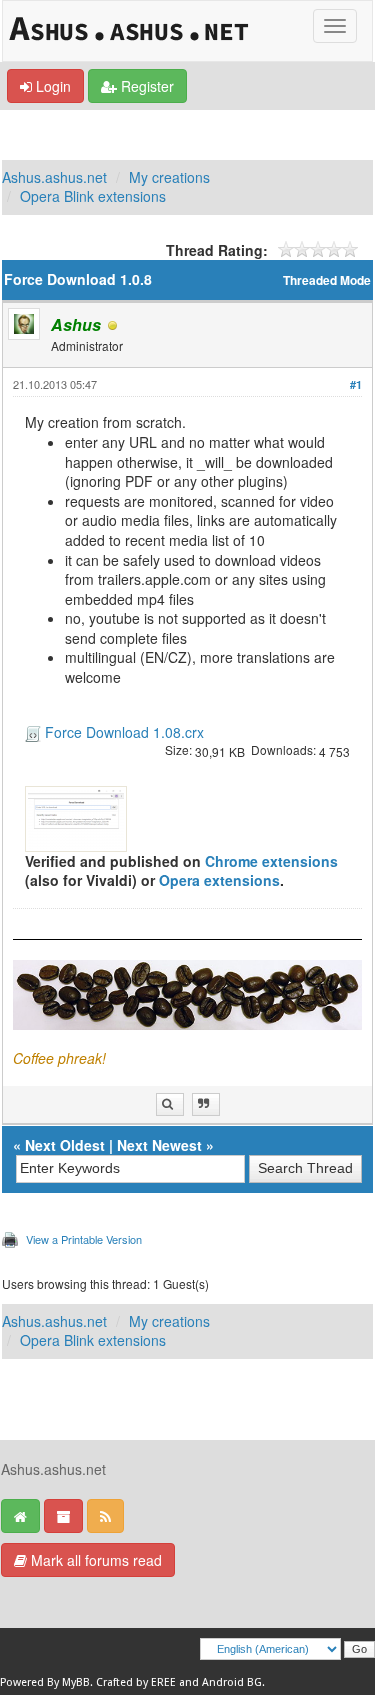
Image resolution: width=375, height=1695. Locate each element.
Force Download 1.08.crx (124, 732)
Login (51, 86)
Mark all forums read (94, 1560)
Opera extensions (219, 880)
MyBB (76, 1682)
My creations (169, 177)
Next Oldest (65, 1145)
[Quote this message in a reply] (206, 1104)
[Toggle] (335, 26)
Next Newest (159, 1145)
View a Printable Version (84, 1239)
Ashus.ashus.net (54, 177)
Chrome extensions (271, 861)
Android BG (232, 1682)
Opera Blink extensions (93, 196)
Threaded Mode (327, 280)
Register (145, 86)
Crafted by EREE (136, 1682)
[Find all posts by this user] (170, 1104)
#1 (356, 384)
